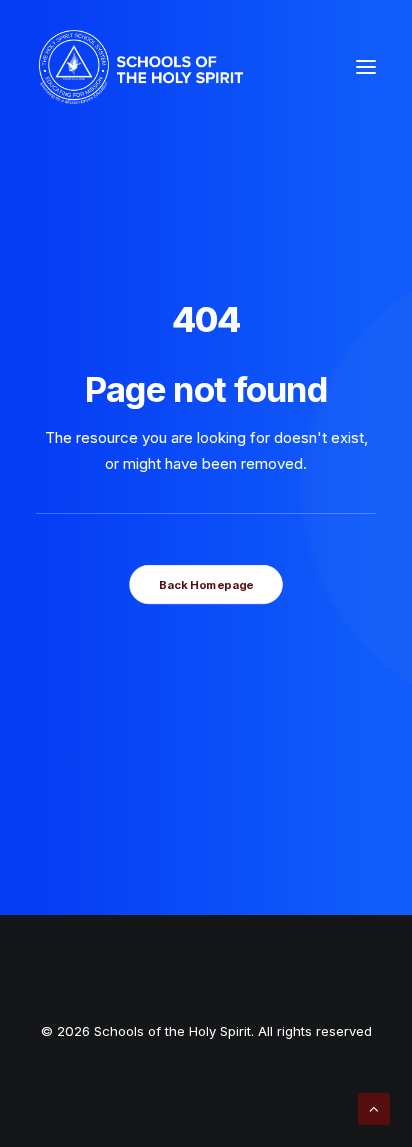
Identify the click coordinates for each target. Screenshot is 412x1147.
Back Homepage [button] (206, 585)
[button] (366, 67)
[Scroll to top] (374, 1107)
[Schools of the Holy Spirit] (141, 67)
